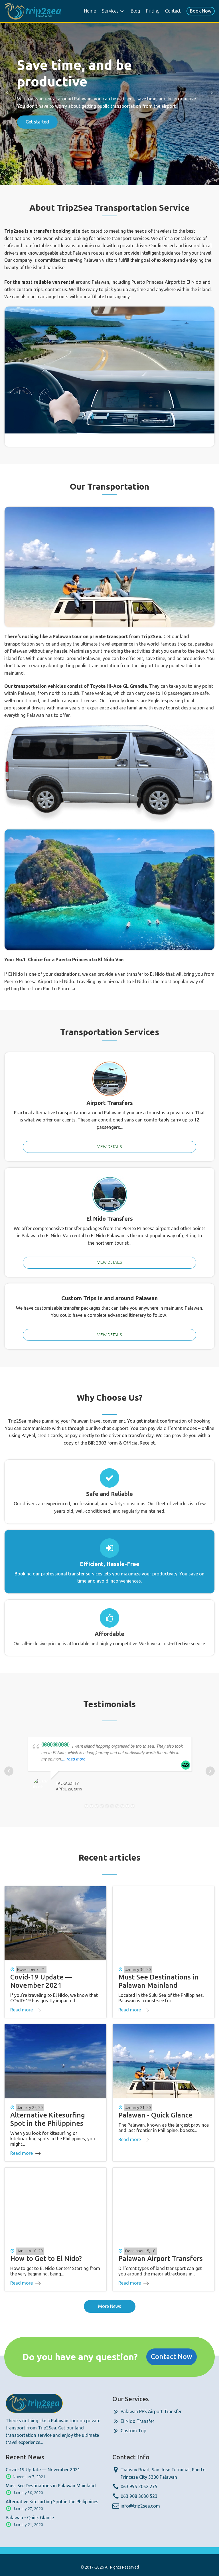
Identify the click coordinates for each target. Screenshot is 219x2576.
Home (90, 11)
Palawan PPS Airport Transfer (151, 2411)
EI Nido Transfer (137, 2421)
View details (109, 1147)
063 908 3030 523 (139, 2496)
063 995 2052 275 (139, 2486)
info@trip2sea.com (140, 2506)
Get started (37, 114)
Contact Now (172, 2357)
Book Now (201, 11)
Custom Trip (133, 2431)
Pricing (153, 11)
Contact (173, 11)
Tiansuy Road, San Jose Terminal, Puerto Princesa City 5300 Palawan (163, 2473)
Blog (135, 11)
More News (110, 2306)
